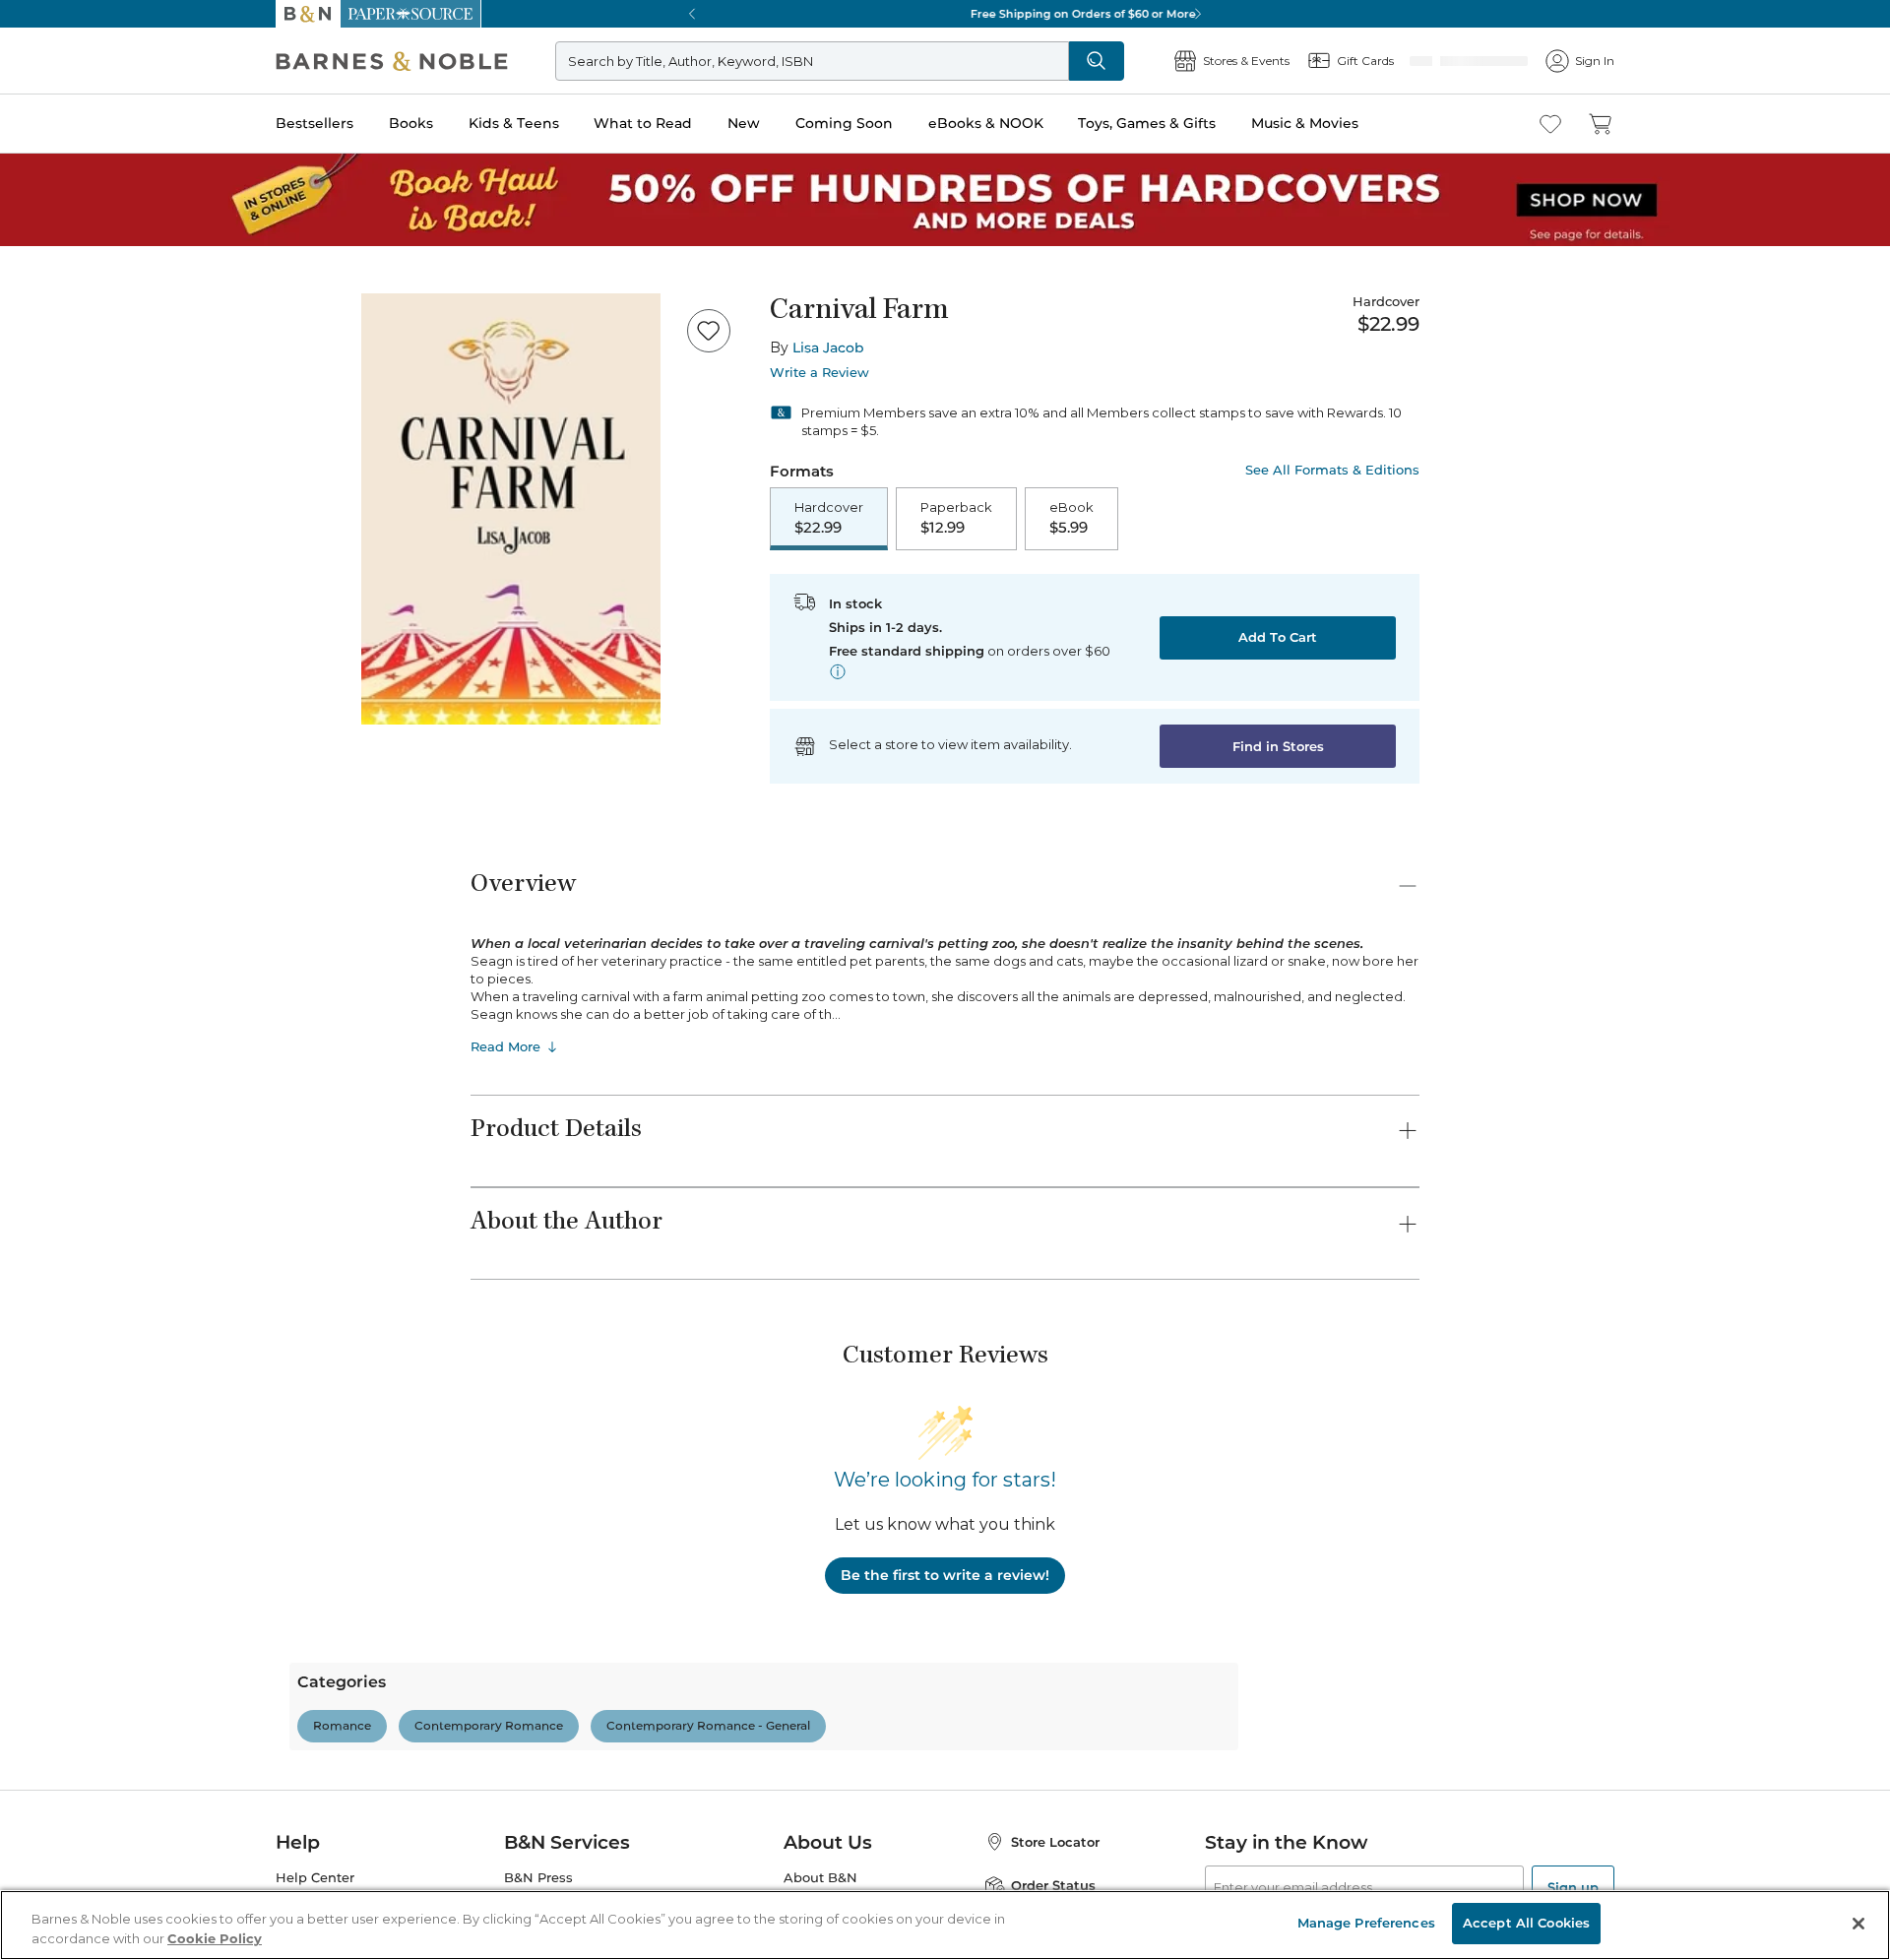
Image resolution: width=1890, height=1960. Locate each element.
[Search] (1162, 61)
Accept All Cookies (1526, 1923)
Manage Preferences (1366, 1923)
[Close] (1858, 1924)
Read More (505, 1048)
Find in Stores (1278, 748)
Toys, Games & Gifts (1147, 123)
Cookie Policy (215, 1938)
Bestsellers (315, 123)
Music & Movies (1305, 123)
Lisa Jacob (828, 348)
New (744, 123)
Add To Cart (1278, 639)
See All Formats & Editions (1332, 470)
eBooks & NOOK (986, 123)
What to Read (643, 123)
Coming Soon (844, 123)
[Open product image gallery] (511, 509)
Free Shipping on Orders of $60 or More (945, 14)
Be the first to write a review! (945, 1577)
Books (411, 123)
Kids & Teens (514, 123)
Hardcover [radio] (829, 519)
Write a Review (819, 373)
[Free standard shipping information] (838, 673)
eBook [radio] (1071, 519)
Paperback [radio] (956, 519)
